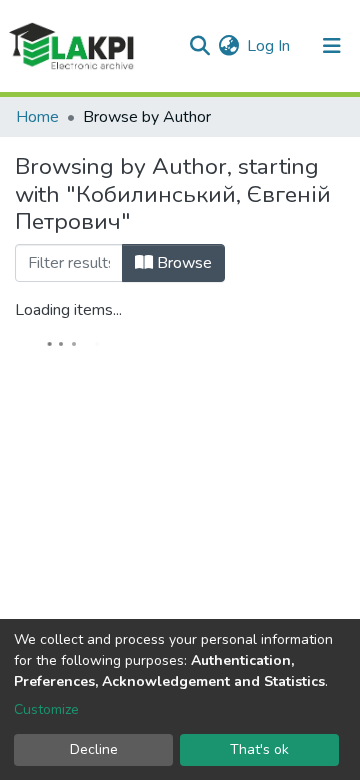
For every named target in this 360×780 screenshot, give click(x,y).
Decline (94, 749)
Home (37, 117)
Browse (182, 263)
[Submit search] (199, 46)
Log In (269, 46)
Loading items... (68, 310)
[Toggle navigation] (332, 46)
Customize (46, 709)
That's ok (259, 749)
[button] (228, 46)
